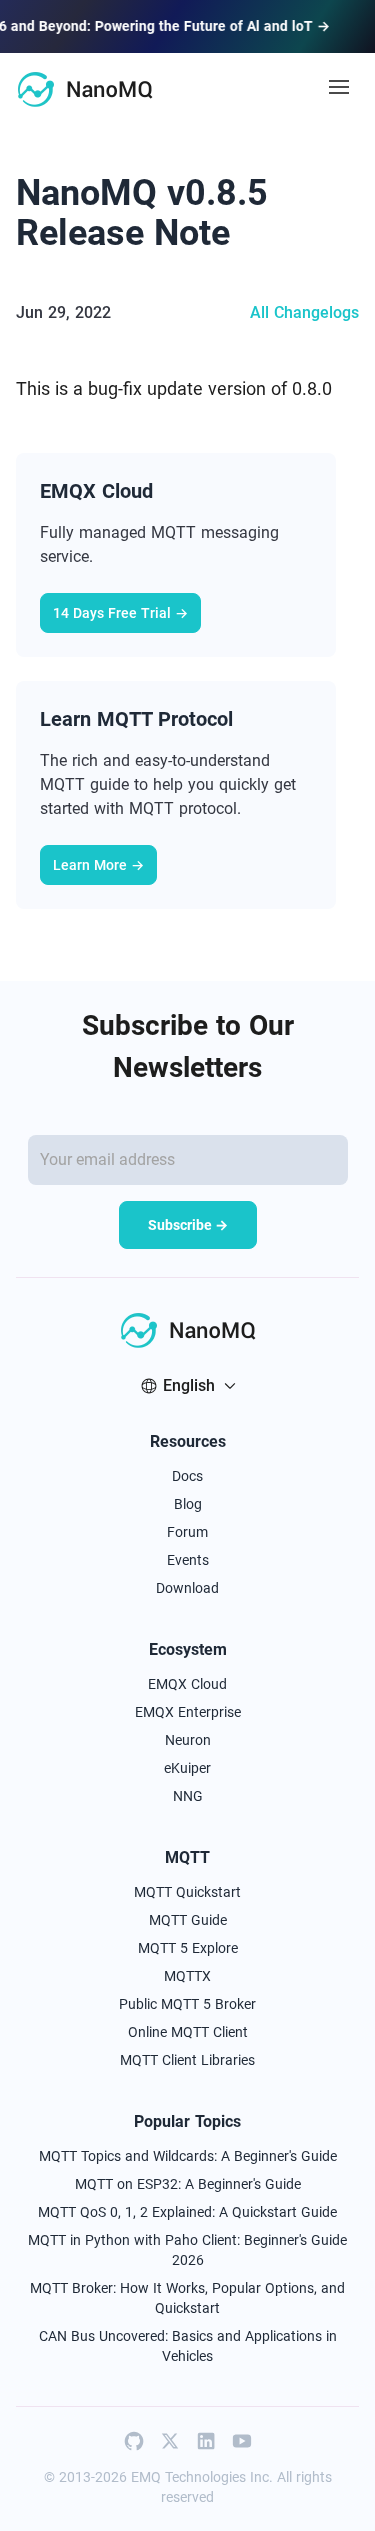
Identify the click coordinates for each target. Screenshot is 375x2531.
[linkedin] (206, 2441)
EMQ (146, 2477)
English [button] (189, 1385)
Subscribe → (188, 1225)
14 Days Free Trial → (120, 613)
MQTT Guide (188, 1920)
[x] (170, 2441)
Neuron (188, 1740)
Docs (187, 1476)
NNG (188, 1796)
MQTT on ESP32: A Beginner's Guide (188, 2184)
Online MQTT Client (188, 2032)
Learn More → (98, 865)
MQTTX (187, 1976)
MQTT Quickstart (187, 1892)
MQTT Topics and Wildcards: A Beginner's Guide (188, 2156)
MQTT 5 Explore (188, 1948)
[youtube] (242, 2441)
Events (188, 1560)
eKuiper (187, 1768)
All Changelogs (304, 312)
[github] (134, 2441)
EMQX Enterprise (188, 1712)
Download (187, 1588)
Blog (188, 1504)
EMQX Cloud (187, 1684)
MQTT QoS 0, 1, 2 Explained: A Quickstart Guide (187, 2212)
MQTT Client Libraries (187, 2060)
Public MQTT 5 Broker (187, 2004)
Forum (187, 1532)
